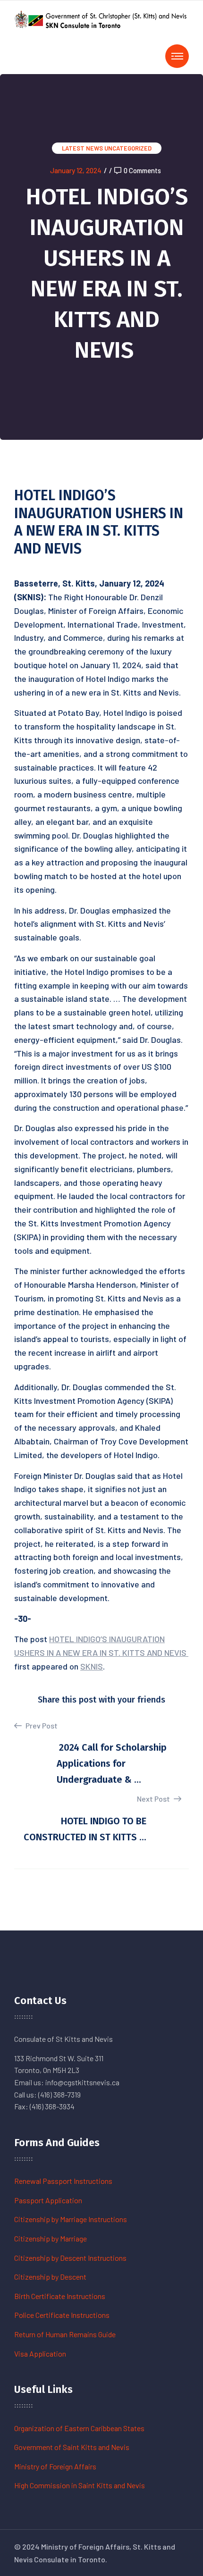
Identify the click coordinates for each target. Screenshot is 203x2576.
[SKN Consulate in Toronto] (101, 18)
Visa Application (40, 2354)
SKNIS (92, 1666)
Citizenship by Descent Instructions (70, 2258)
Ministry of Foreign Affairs (55, 2466)
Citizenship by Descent (50, 2277)
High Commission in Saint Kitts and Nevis (80, 2485)
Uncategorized (128, 148)
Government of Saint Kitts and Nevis (72, 2447)
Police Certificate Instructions (62, 2315)
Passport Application (48, 2200)
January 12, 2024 (76, 170)
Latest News (82, 148)
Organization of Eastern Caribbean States (79, 2428)
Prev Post (41, 1725)
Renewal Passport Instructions (63, 2181)
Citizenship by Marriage (51, 2238)
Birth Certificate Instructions (60, 2296)
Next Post (154, 1799)
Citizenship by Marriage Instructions (71, 2219)
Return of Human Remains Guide (65, 2334)
